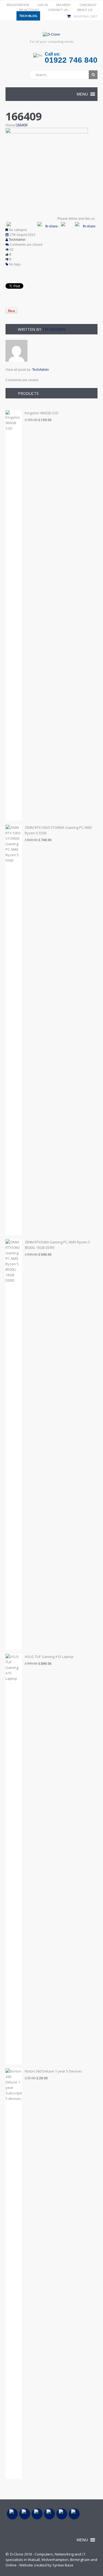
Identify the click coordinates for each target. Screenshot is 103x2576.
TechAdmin (17, 240)
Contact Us (58, 10)
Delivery (63, 5)
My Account (29, 10)
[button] (82, 94)
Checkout (88, 5)
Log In (43, 5)
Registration (18, 5)
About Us (85, 10)
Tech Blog (28, 16)
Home (10, 125)
